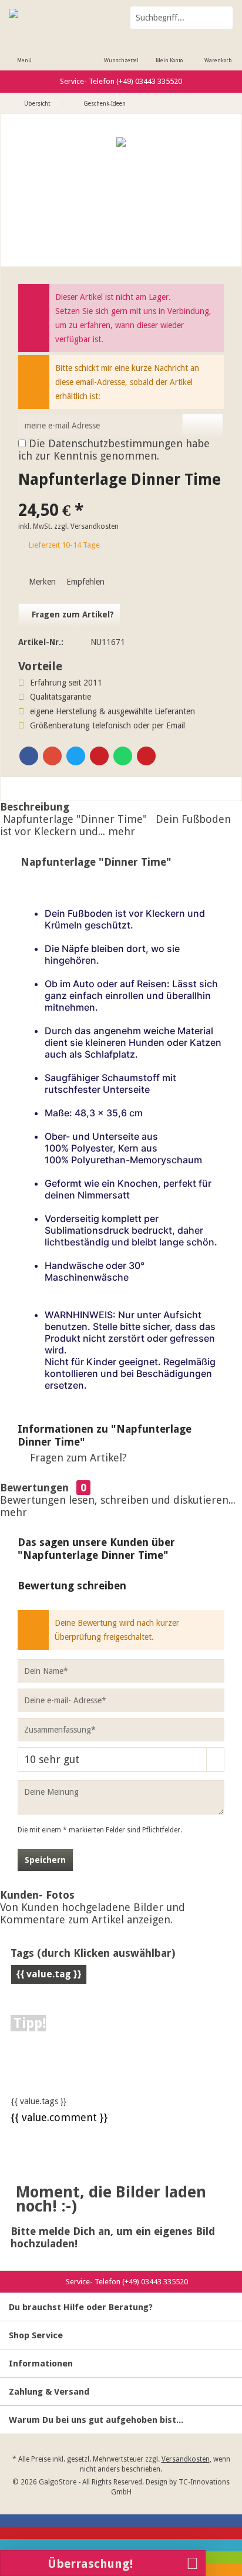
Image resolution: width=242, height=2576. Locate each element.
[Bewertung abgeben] (121, 495)
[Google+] (52, 756)
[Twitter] (76, 756)
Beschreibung (35, 807)
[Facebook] (29, 756)
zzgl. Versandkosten (86, 526)
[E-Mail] (146, 756)
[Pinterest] (99, 756)
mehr (120, 831)
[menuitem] (24, 53)
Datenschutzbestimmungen (115, 443)
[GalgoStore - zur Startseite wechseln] (60, 18)
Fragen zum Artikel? (72, 615)
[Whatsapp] (123, 756)
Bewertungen (34, 1488)
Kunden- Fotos (37, 1895)
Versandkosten (186, 2459)
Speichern (45, 1860)
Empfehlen (84, 582)
